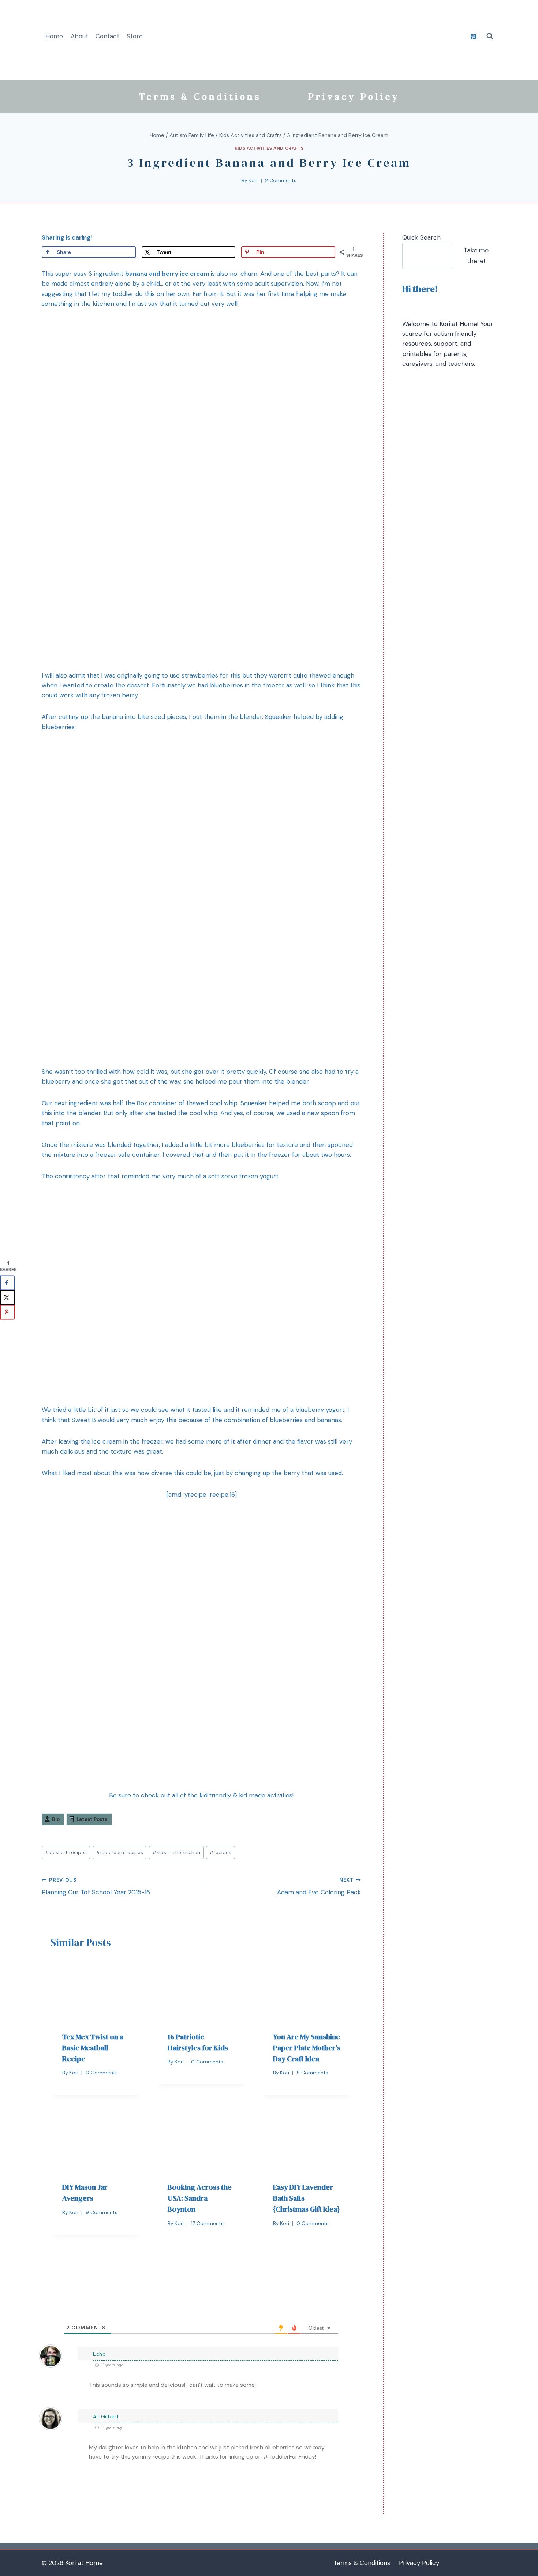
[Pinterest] (473, 36)
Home (54, 36)
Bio (56, 1819)
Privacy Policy (354, 97)
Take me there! (476, 256)
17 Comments (207, 2223)
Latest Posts (92, 1819)
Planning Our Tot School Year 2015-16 (96, 1887)
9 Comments (102, 2213)
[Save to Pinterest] (7, 1312)
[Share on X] (7, 1298)
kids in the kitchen (176, 1853)
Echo (100, 2354)
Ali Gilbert (106, 2416)
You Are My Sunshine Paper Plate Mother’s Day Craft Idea (307, 2048)
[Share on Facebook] (7, 1283)
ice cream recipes (119, 1853)
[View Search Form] (490, 36)
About (79, 36)
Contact (107, 36)
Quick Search (421, 237)
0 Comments (102, 2073)
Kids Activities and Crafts (269, 148)
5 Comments (312, 2073)
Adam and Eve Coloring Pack (319, 1887)
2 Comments (281, 181)
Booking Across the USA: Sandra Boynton (200, 2198)
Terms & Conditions (200, 97)
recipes (220, 1853)
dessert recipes (66, 1853)
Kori (253, 181)
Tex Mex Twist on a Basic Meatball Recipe (93, 2048)
